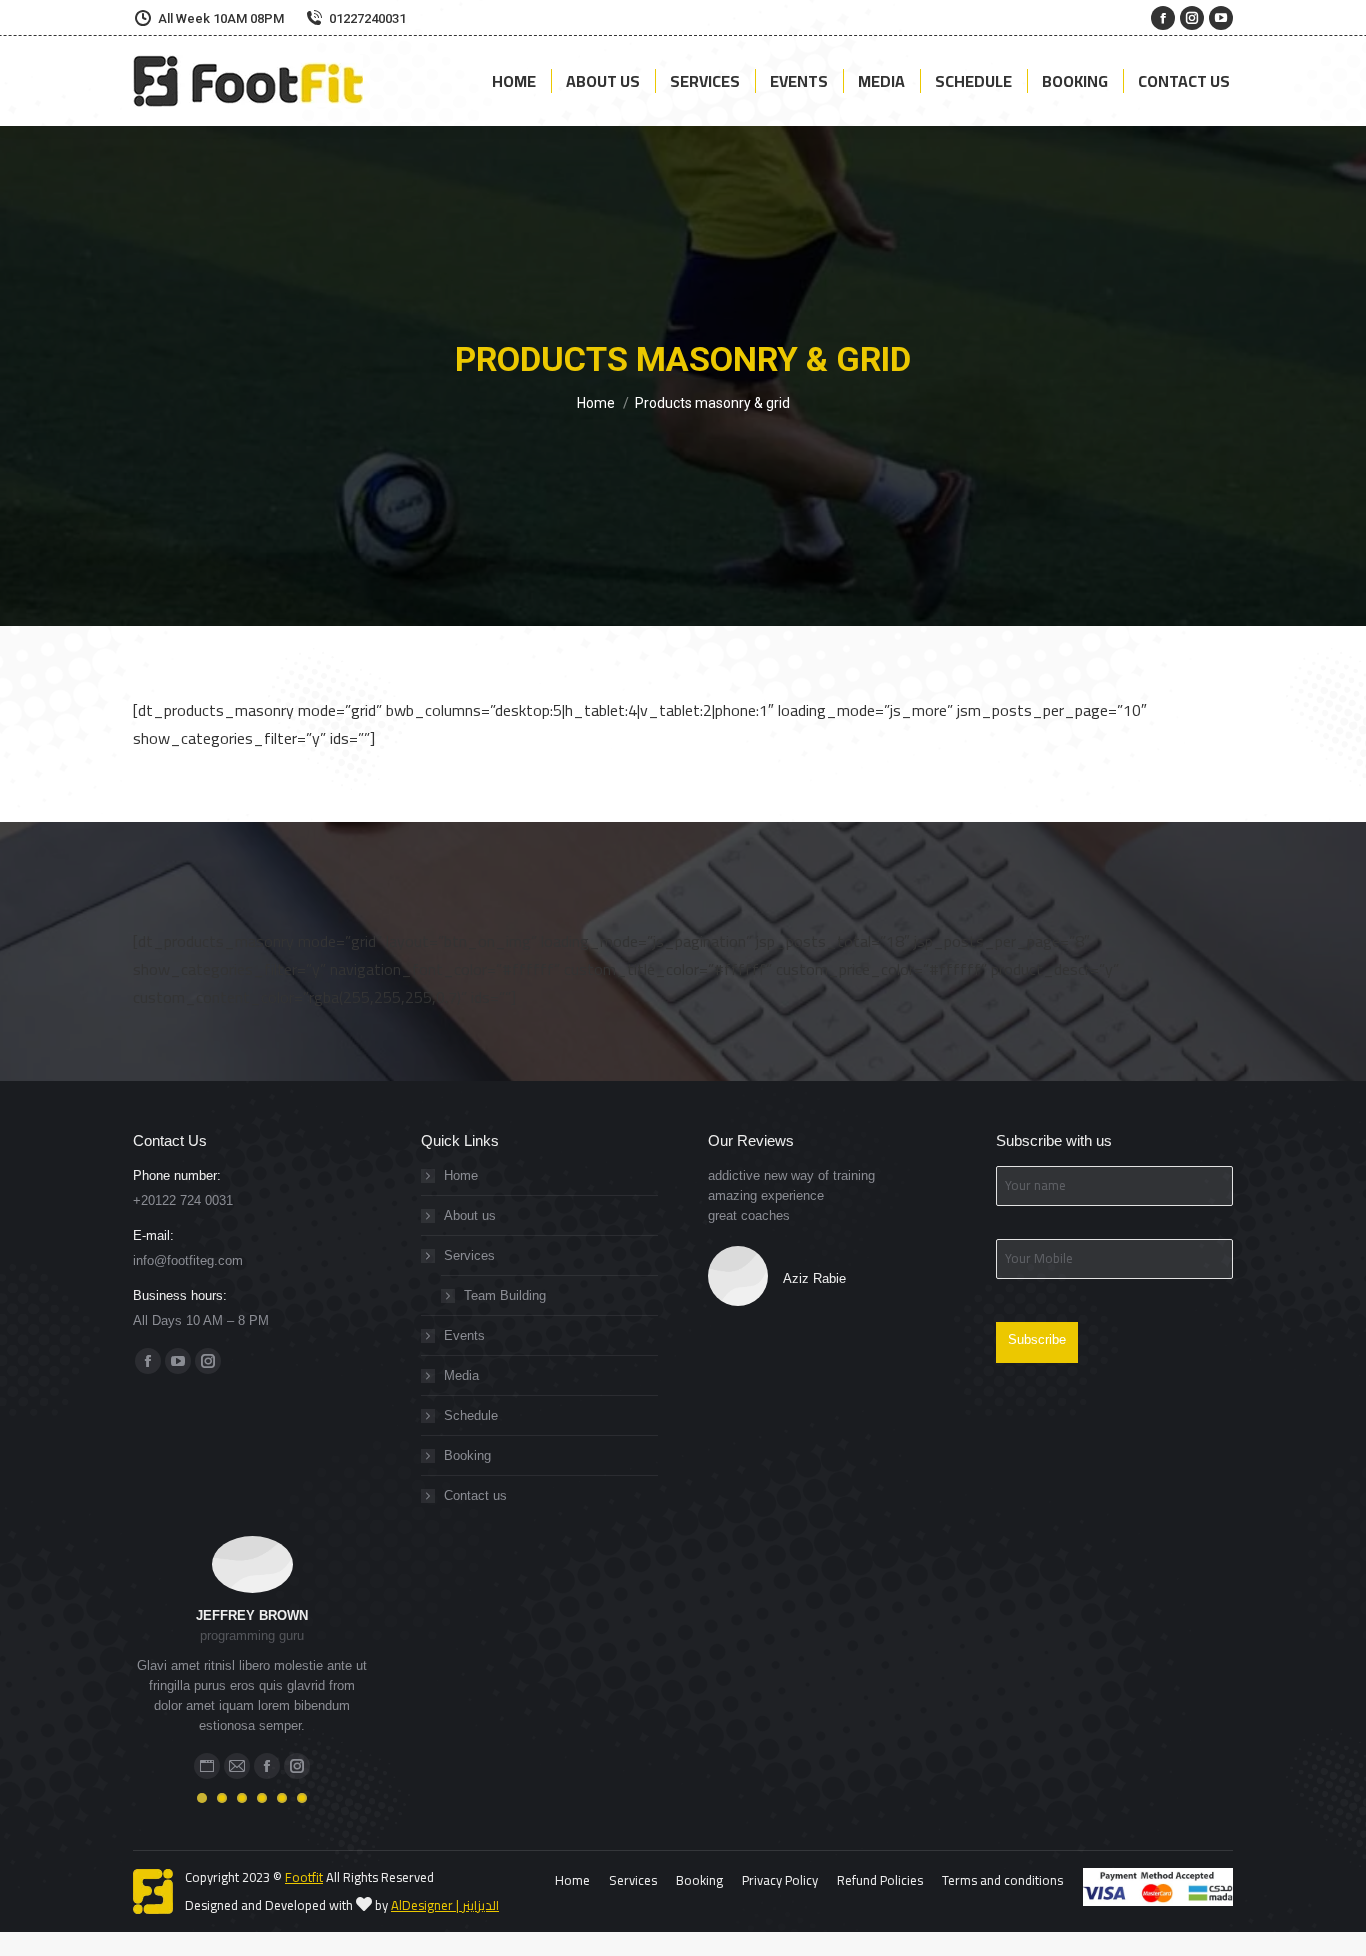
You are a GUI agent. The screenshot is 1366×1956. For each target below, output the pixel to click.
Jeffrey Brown (252, 1615)
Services (469, 1255)
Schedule (471, 1415)
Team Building (505, 1295)
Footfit (304, 1877)
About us (470, 1215)
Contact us (475, 1495)
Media (461, 1375)
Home (461, 1175)
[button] (202, 1798)
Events (464, 1335)
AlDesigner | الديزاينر (445, 1905)
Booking (467, 1455)
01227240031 (367, 18)
